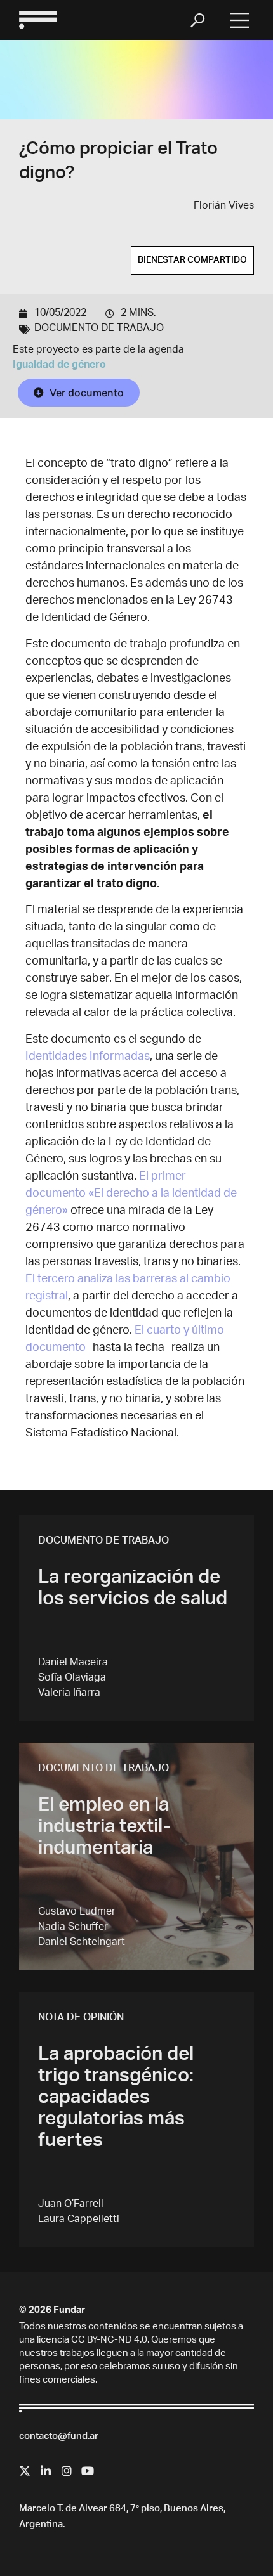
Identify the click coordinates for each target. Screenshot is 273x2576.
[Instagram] (67, 2471)
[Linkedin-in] (46, 2471)
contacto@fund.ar (59, 2437)
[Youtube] (88, 2471)
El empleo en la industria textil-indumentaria (104, 1828)
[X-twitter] (25, 2471)
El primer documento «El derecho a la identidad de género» (131, 1194)
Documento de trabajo (99, 329)
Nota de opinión (81, 2019)
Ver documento (85, 393)
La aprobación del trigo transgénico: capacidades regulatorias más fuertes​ (116, 2099)
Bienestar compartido (192, 261)
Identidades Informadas (88, 1057)
